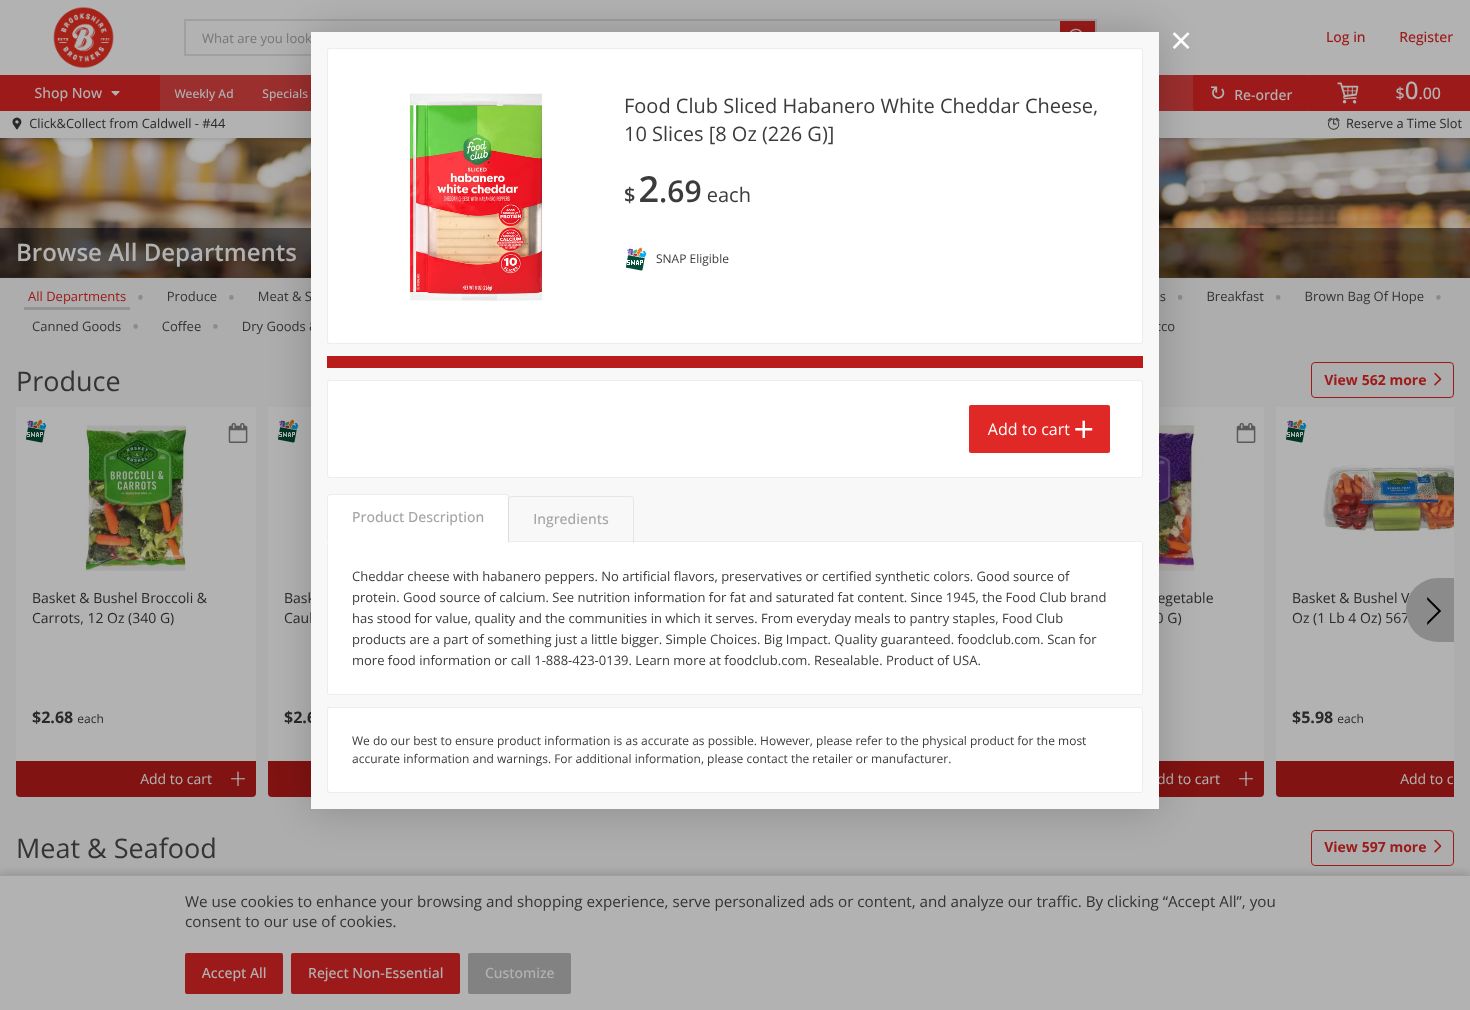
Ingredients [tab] (570, 519)
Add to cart (1029, 429)
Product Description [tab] (418, 517)
